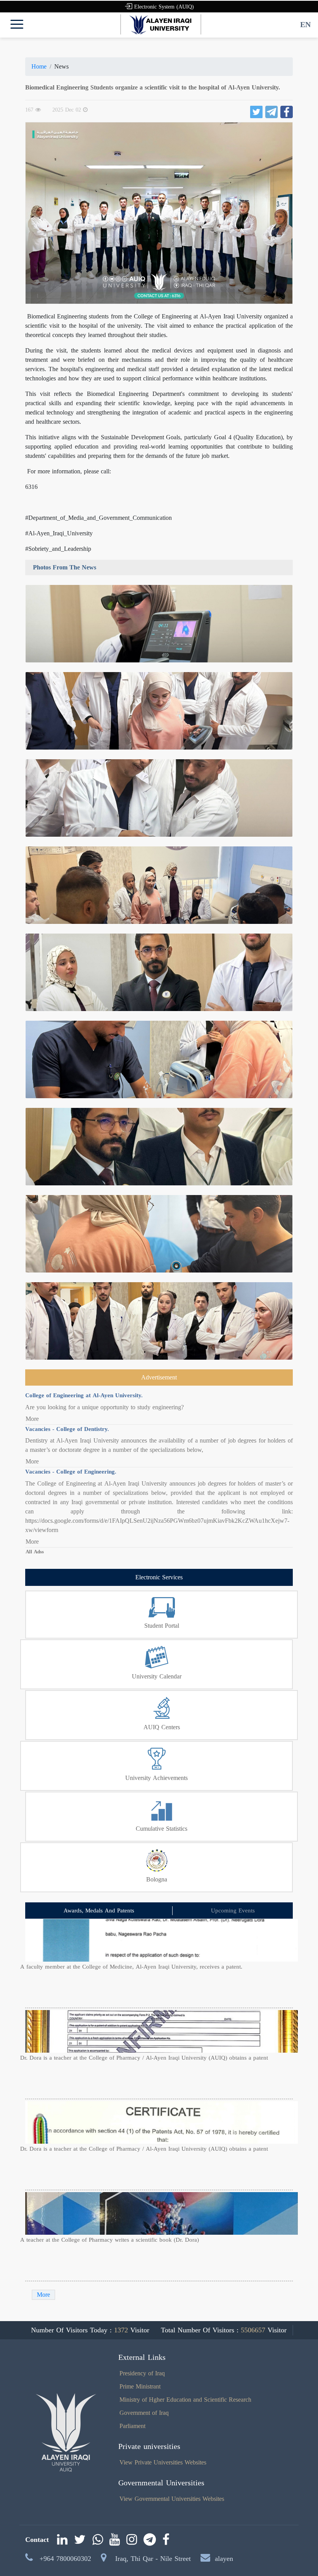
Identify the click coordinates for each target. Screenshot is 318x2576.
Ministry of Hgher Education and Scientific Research (185, 2400)
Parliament (132, 2426)
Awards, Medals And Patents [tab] (99, 1911)
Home (39, 66)
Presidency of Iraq (142, 2373)
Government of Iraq (144, 2413)
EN (305, 24)
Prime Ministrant (140, 2386)
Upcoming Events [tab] (233, 1911)
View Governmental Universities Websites (172, 2499)
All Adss (35, 1552)
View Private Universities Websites (163, 2462)
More (32, 1419)
